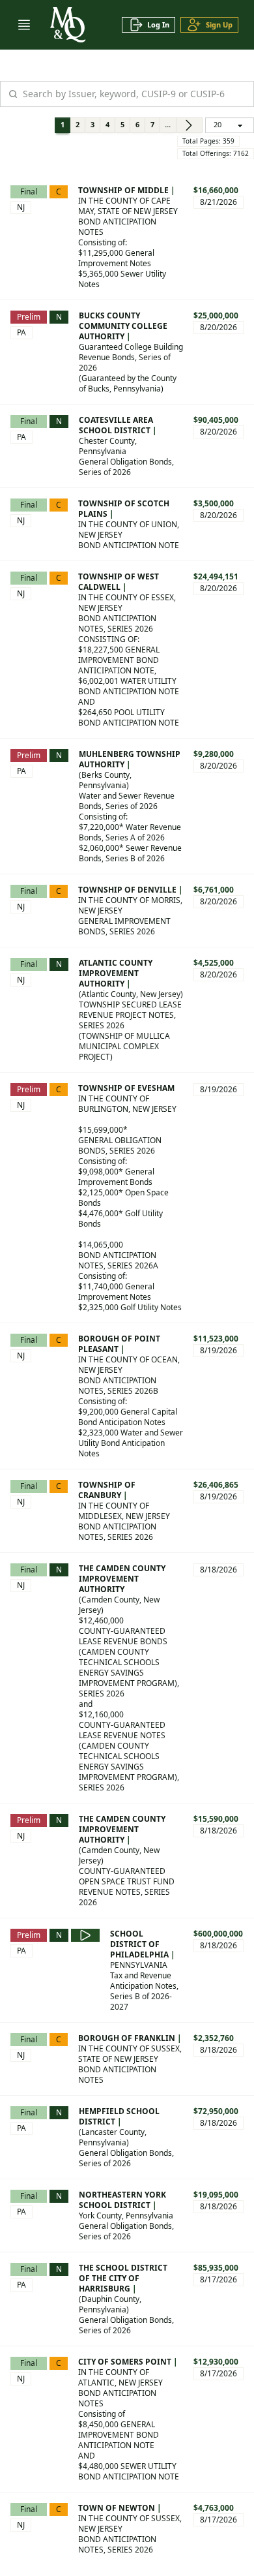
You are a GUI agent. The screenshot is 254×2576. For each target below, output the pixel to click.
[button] (24, 25)
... (168, 124)
